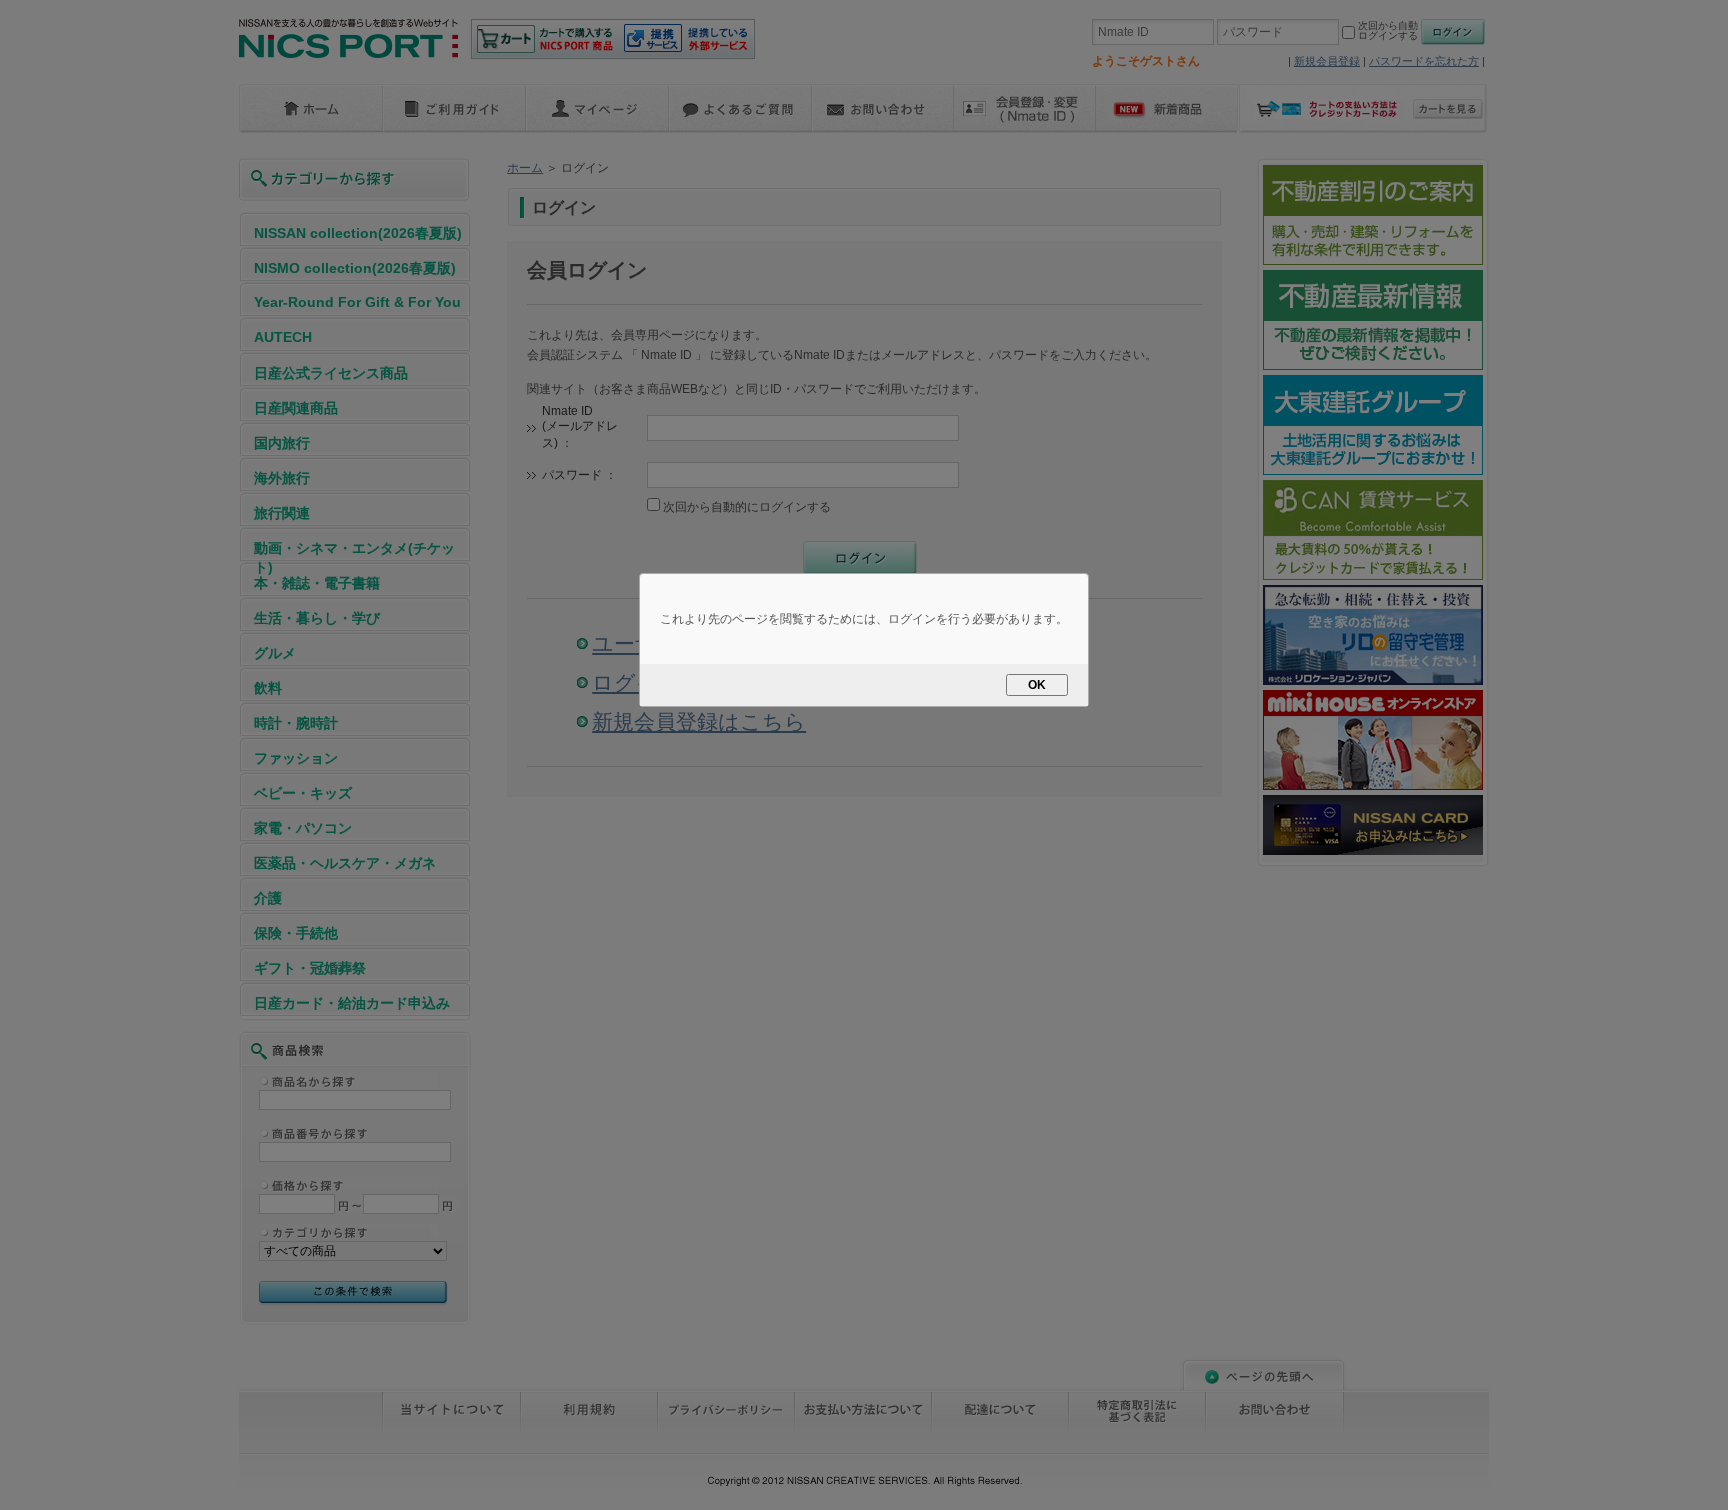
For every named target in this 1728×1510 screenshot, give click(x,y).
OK (1037, 685)
